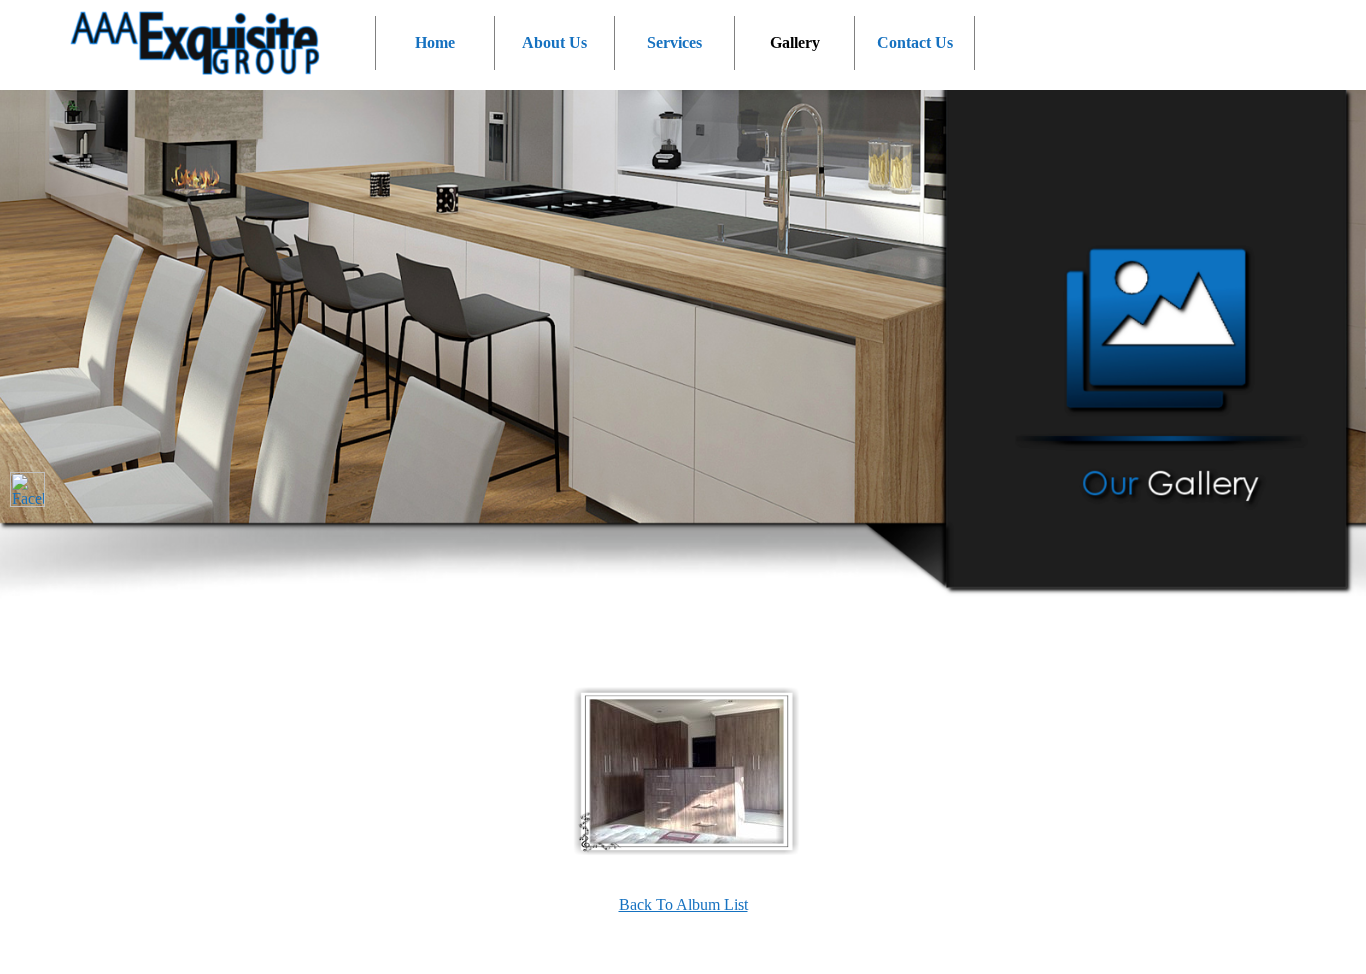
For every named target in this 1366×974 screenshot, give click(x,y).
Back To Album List (683, 904)
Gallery (795, 42)
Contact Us (915, 42)
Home (435, 42)
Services (674, 42)
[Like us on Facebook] (27, 489)
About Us (554, 42)
